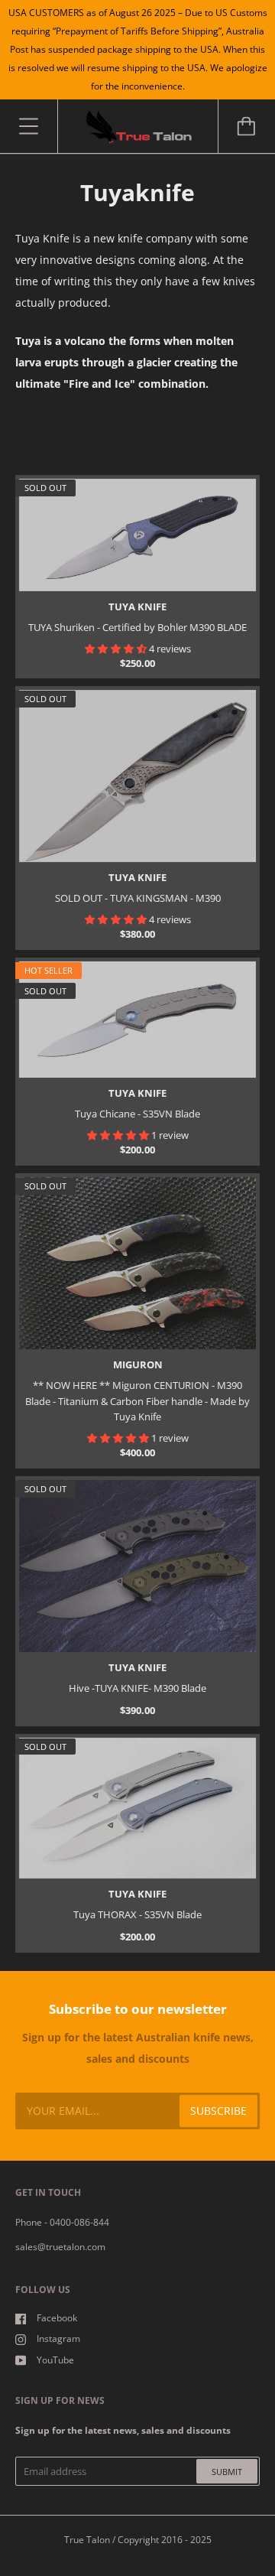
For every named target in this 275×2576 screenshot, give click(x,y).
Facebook (57, 2318)
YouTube (55, 2360)
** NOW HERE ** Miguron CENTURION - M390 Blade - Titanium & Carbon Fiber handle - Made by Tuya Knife (137, 1401)
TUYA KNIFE (137, 607)
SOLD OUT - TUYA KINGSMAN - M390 (138, 898)
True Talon (87, 2540)
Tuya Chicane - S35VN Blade (137, 1114)
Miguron (138, 1364)
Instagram (58, 2339)
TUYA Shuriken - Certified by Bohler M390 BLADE (137, 627)
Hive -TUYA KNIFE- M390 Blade (137, 1688)
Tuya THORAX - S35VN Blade (137, 1914)
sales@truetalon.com (60, 2247)
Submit (227, 2472)
